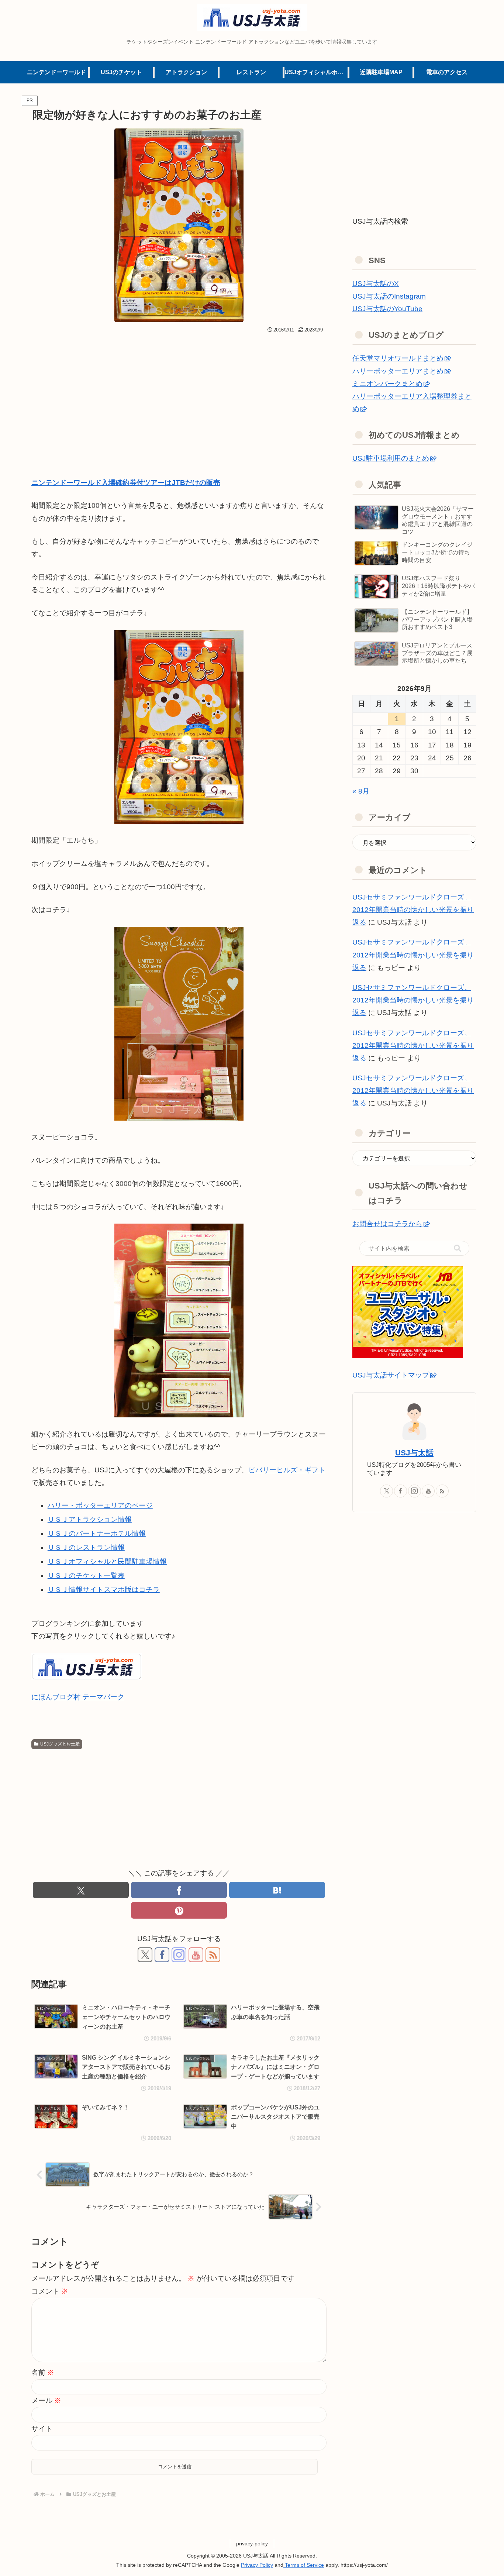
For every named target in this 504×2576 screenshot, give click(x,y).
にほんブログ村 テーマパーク (78, 1697)
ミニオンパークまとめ (387, 384)
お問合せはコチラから (387, 1224)
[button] (458, 1248)
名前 (43, 2372)
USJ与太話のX (376, 284)
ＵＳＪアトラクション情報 (90, 1519)
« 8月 (361, 791)
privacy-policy (252, 2544)
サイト (42, 2429)
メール (46, 2400)
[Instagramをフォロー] (179, 1955)
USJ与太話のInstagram (389, 296)
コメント (50, 2291)
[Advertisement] (179, 391)
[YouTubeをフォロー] (196, 1955)
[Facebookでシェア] (179, 1890)
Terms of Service (304, 2565)
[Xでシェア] (81, 1890)
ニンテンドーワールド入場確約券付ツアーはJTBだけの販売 (126, 483)
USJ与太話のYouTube (387, 309)
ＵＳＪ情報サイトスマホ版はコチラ (104, 1590)
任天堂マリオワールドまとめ (398, 358)
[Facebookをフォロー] (162, 1955)
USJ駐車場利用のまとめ (391, 458)
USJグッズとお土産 (60, 1744)
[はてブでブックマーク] (277, 1890)
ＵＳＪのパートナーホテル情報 (97, 1533)
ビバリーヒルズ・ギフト (287, 1470)
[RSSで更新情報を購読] (213, 1955)
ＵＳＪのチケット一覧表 (86, 1576)
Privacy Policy (257, 2565)
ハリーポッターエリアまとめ (398, 371)
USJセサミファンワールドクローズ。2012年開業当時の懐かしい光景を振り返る (413, 910)
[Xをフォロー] (145, 1955)
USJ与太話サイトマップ (391, 1375)
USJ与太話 (414, 1453)
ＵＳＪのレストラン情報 (86, 1547)
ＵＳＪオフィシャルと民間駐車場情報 (107, 1562)
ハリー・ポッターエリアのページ (100, 1505)
